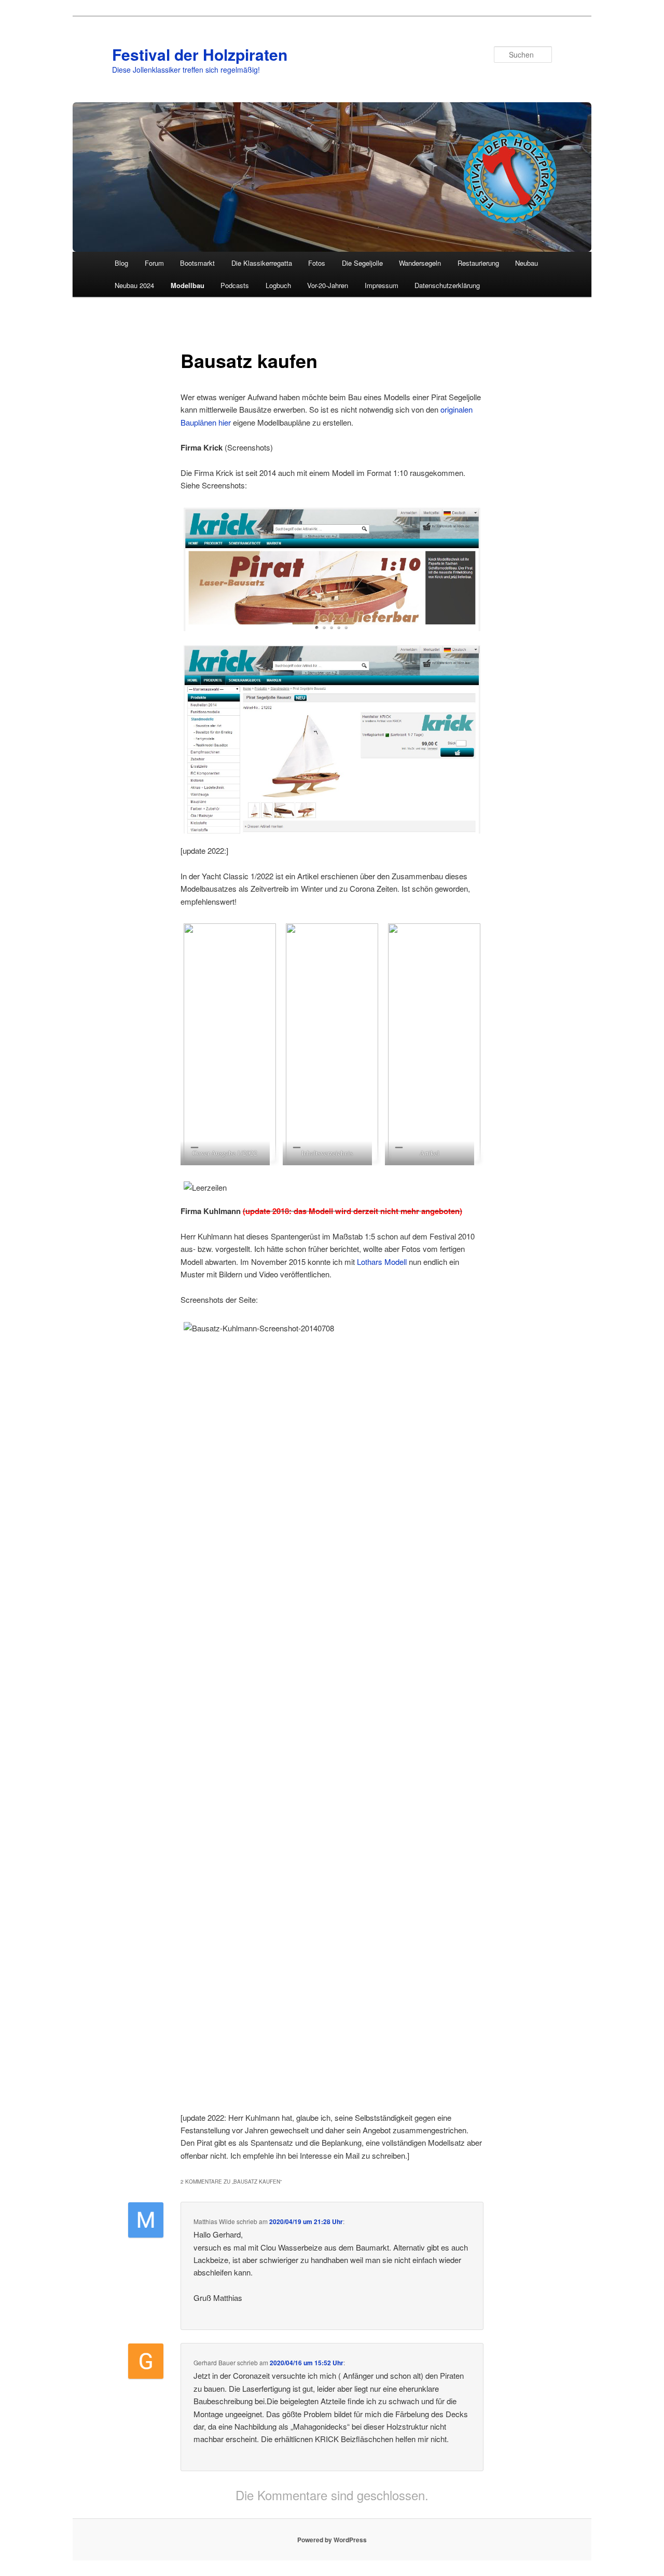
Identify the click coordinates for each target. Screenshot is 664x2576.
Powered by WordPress (332, 2540)
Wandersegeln (420, 263)
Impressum (382, 285)
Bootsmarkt (197, 263)
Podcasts (235, 285)
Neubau (527, 263)
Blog (121, 263)
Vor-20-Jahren (328, 285)
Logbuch (278, 285)
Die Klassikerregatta (262, 263)
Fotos (317, 263)
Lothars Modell (382, 1262)
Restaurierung (478, 263)
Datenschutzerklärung (447, 285)
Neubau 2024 (134, 285)
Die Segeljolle (362, 263)
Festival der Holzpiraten (200, 54)
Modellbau (188, 285)
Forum (154, 263)
